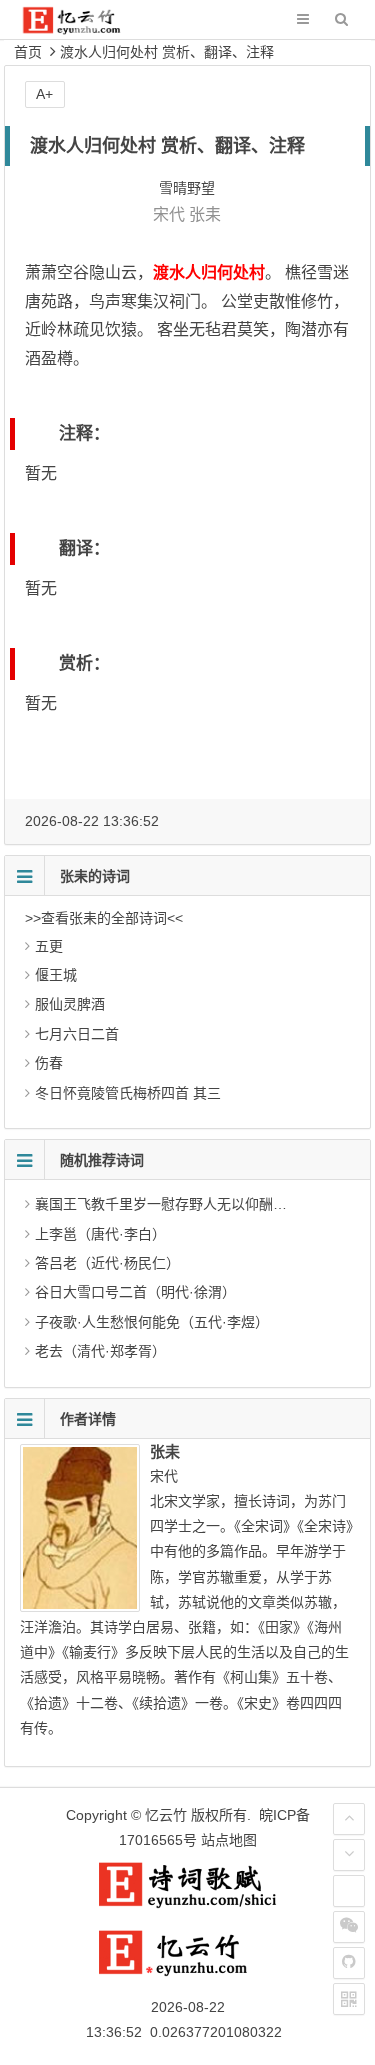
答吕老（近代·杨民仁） (107, 1263)
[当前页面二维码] (349, 1999)
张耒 (205, 214)
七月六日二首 (77, 1034)
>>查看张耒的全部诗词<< (104, 918)
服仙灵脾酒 (70, 1004)
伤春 (49, 1063)
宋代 (169, 214)
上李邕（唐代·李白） (100, 1234)
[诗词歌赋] (188, 1904)
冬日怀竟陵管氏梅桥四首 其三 (128, 1093)
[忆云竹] (85, 29)
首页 (28, 52)
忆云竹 (166, 1815)
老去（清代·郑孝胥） (100, 1351)
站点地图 (229, 1840)
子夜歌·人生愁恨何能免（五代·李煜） (152, 1322)
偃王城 (56, 975)
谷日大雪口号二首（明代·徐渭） (135, 1292)
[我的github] (349, 1963)
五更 (49, 946)
